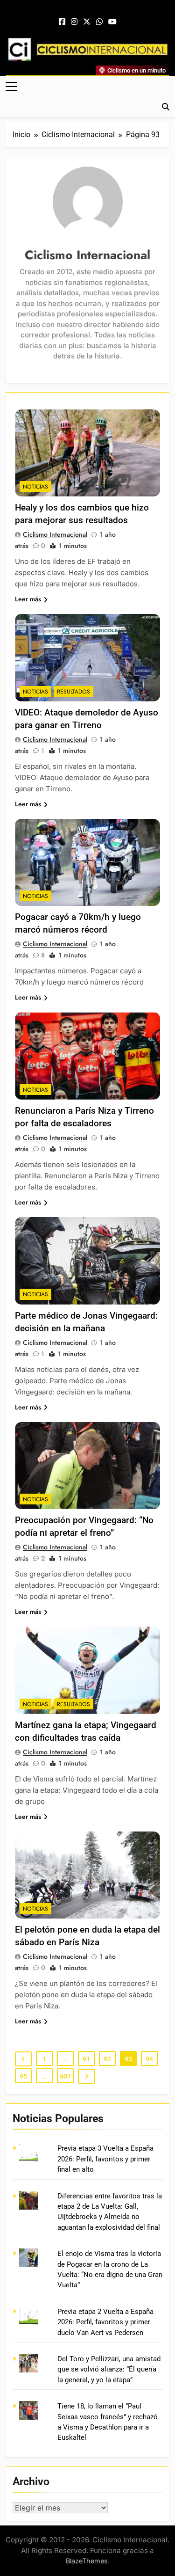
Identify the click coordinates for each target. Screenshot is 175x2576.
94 (149, 2059)
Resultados (73, 692)
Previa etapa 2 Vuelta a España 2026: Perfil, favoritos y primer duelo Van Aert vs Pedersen (105, 2322)
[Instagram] (74, 22)
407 (65, 2076)
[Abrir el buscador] (166, 107)
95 (23, 2076)
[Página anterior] (23, 2059)
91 (86, 2059)
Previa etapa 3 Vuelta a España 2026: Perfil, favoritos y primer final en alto (105, 2159)
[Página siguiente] (86, 2076)
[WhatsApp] (99, 22)
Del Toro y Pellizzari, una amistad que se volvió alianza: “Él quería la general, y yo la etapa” (109, 2369)
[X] (87, 22)
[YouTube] (112, 22)
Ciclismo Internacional (55, 534)
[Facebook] (62, 22)
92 (107, 2059)
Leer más (28, 599)
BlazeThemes (87, 2561)
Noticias (35, 487)
